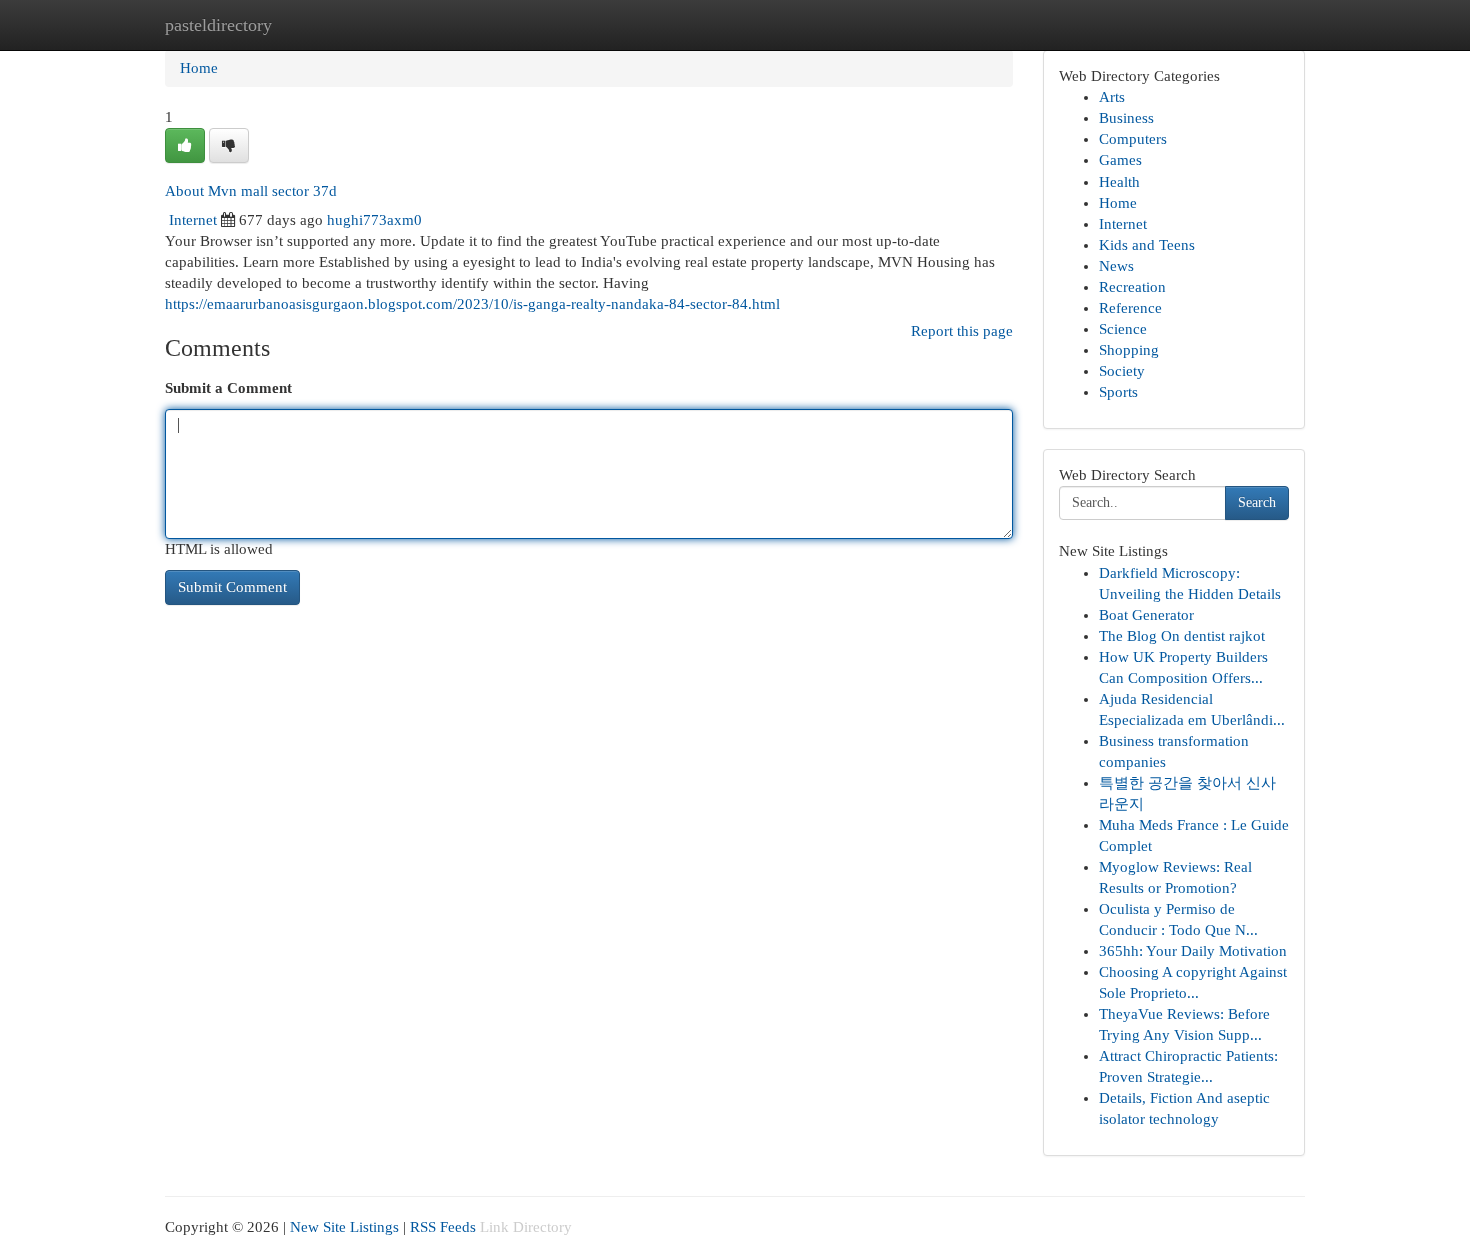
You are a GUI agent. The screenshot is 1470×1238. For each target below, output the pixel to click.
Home (199, 68)
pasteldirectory (218, 25)
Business (1126, 118)
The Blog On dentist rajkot (1182, 636)
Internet (193, 220)
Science (1123, 329)
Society (1122, 371)
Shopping (1129, 350)
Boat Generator (1146, 615)
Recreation (1132, 287)
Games (1120, 160)
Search (1257, 502)
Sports (1118, 392)
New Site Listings (344, 1227)
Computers (1133, 139)
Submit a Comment (228, 388)
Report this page (962, 331)
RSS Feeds (443, 1227)
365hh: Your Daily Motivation (1193, 951)
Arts (1112, 97)
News (1116, 266)
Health (1119, 182)
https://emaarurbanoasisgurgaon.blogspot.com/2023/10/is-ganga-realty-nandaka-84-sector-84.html (472, 304)
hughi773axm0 (374, 220)
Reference (1130, 308)
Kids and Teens (1147, 245)
